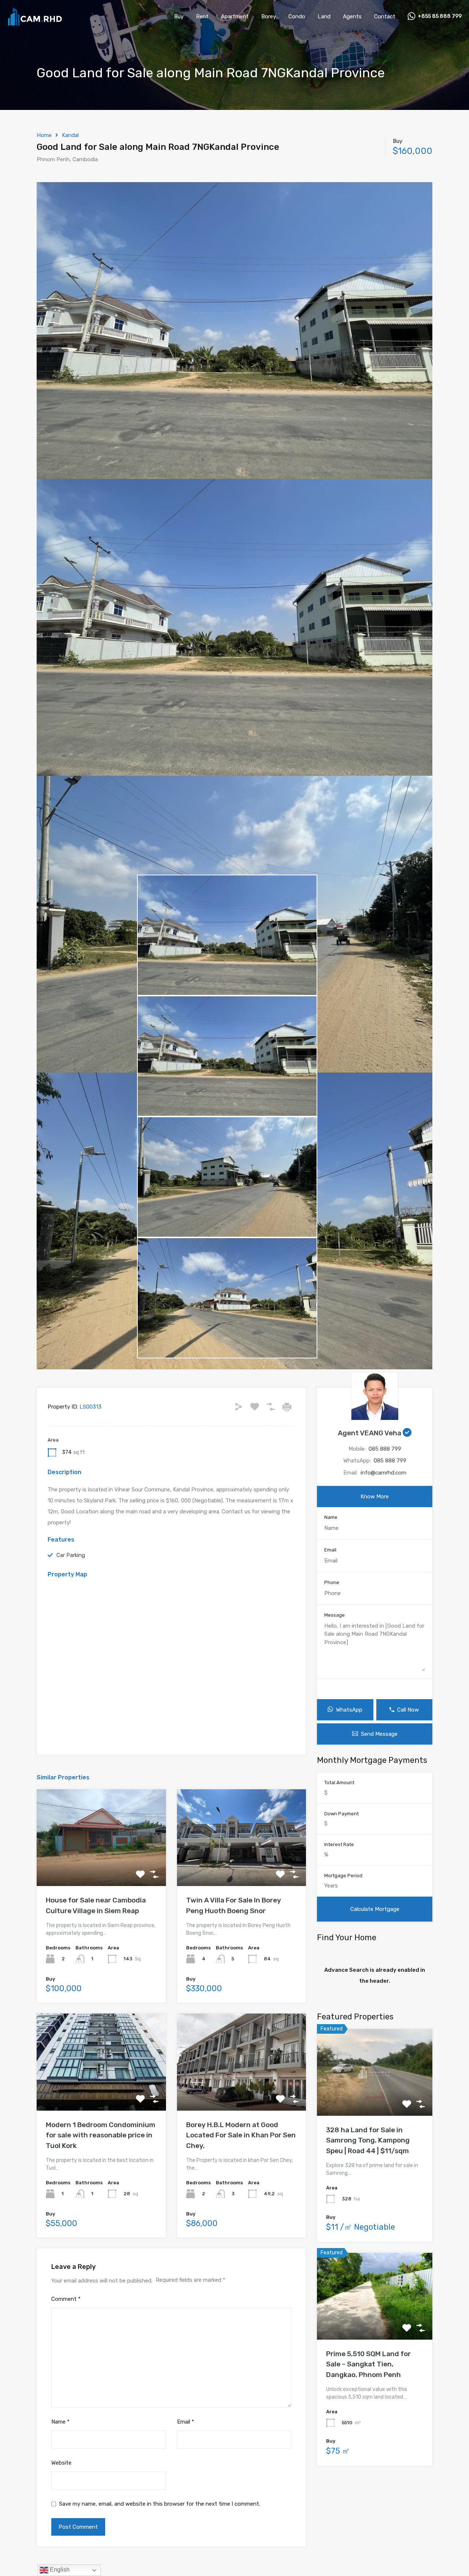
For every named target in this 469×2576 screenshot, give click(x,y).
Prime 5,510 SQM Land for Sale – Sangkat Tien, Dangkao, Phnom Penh (368, 2364)
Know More (375, 1496)
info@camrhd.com (383, 1473)
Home (44, 135)
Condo (297, 16)
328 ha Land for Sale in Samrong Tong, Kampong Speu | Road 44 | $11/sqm (368, 2140)
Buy (179, 16)
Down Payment (341, 1814)
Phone (332, 1582)
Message (335, 1615)
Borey (269, 16)
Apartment (235, 16)
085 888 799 (385, 1449)
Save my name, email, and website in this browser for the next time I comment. (160, 2504)
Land (324, 16)
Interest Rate (339, 1844)
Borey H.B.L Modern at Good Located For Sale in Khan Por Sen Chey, (241, 2135)
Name (60, 2422)
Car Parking (71, 1555)
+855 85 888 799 (440, 16)
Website (61, 2463)
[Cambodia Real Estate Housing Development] (35, 22)
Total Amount (339, 1782)
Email (186, 2422)
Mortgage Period (343, 1876)
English (59, 2570)
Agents (352, 16)
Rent (202, 16)
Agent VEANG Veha (370, 1433)
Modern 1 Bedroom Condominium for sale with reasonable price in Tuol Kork (101, 2135)
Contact (385, 16)
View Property (101, 1867)
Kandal (70, 135)
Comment (66, 2299)
